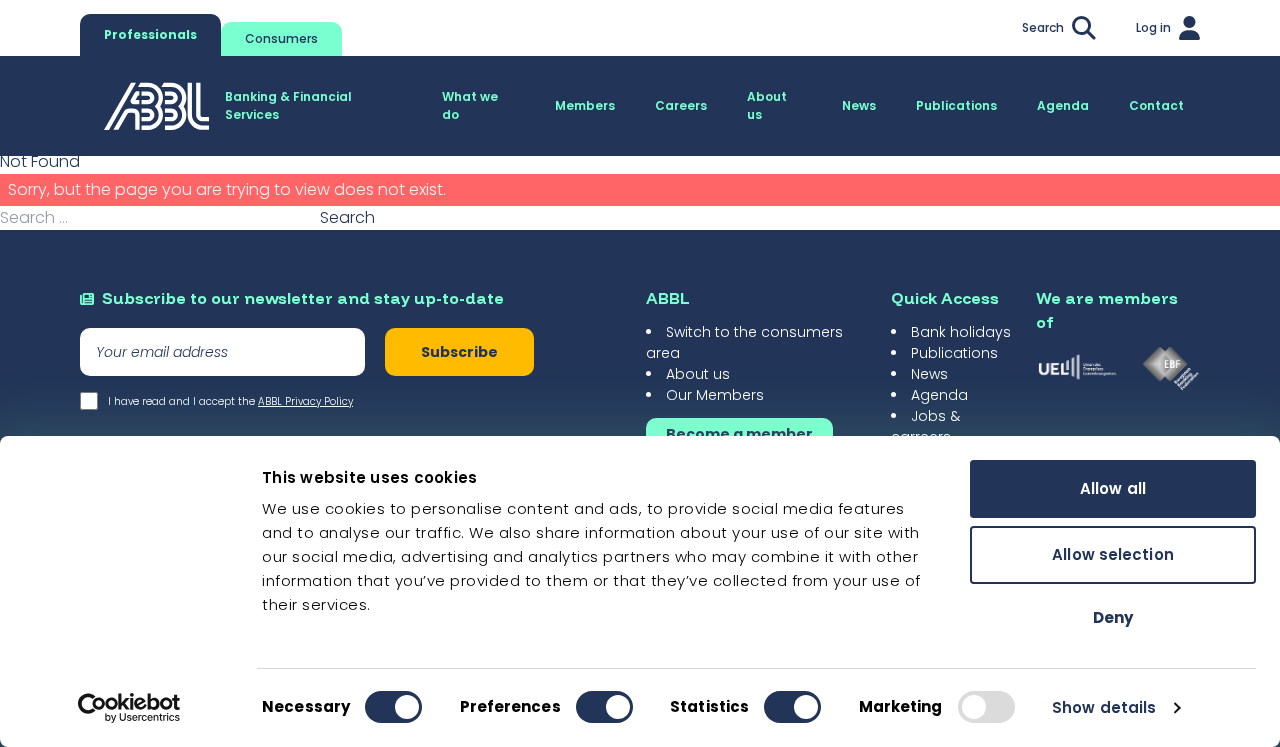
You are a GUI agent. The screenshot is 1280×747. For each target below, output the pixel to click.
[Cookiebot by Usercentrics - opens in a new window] (129, 708)
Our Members (715, 395)
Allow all (1113, 488)
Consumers (281, 38)
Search (347, 217)
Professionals (150, 34)
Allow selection (1113, 554)
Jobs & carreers (925, 426)
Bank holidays (961, 332)
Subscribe (459, 352)
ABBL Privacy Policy (305, 401)
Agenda (939, 395)
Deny (1113, 617)
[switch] (604, 707)
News (929, 374)
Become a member (739, 434)
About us (698, 374)
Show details (1104, 707)
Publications (954, 353)
